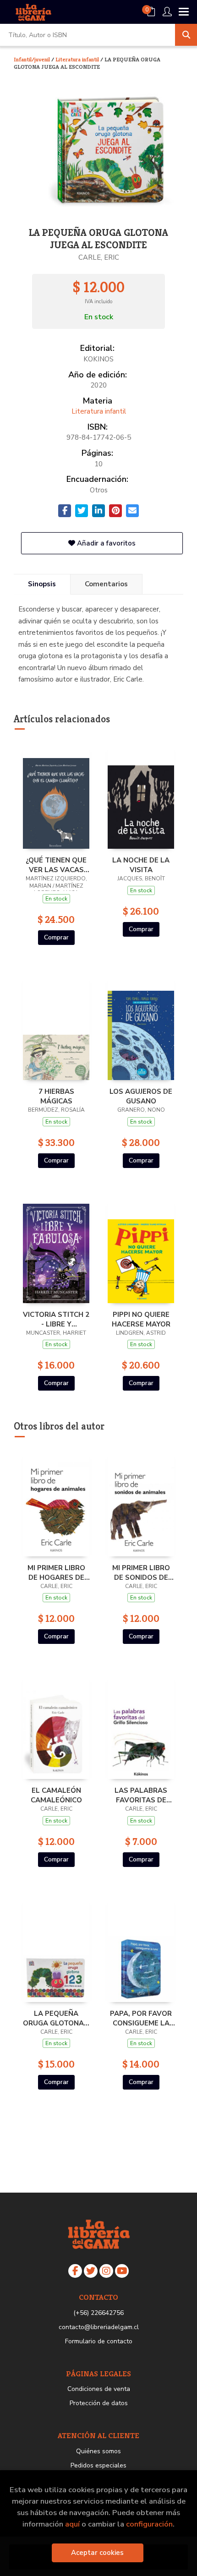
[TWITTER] (91, 2271)
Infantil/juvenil (33, 59)
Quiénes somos (98, 2451)
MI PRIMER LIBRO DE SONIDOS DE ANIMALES (141, 1572)
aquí (72, 2524)
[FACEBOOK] (75, 2271)
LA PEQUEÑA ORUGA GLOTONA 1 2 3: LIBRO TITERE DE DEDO (56, 2018)
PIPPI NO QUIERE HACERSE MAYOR (141, 1319)
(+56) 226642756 (98, 2313)
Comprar (56, 937)
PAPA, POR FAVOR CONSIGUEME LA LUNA (141, 2018)
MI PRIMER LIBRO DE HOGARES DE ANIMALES (56, 1572)
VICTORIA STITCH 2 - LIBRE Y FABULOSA (56, 1319)
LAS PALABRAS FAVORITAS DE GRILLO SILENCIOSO (141, 1795)
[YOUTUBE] (122, 2271)
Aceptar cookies (97, 2553)
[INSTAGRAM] (106, 2271)
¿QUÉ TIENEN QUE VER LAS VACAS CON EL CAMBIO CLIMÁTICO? (56, 865)
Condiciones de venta (99, 2389)
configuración (149, 2524)
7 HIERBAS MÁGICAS (56, 1096)
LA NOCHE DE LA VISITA (141, 865)
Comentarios (106, 584)
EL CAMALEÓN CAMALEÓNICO (56, 1795)
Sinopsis (42, 584)
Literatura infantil (78, 59)
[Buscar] (186, 35)
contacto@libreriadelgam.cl (99, 2327)
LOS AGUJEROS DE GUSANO (141, 1096)
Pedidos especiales (98, 2465)
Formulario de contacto (99, 2341)
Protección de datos (99, 2403)
